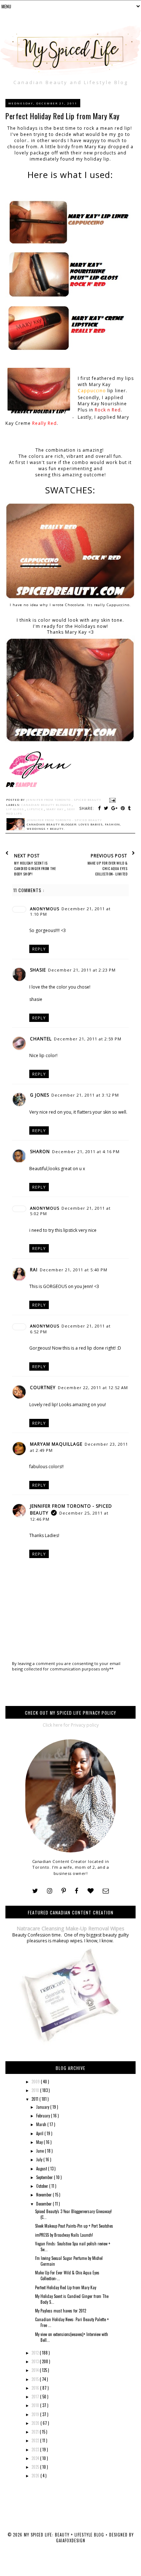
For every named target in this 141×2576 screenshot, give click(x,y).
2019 (36, 2414)
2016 (36, 2388)
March (42, 2124)
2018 (36, 2405)
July (40, 2159)
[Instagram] (50, 1891)
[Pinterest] (64, 1891)
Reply (39, 949)
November (44, 2195)
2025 (36, 2467)
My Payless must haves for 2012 (61, 2311)
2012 (36, 2353)
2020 (36, 2423)
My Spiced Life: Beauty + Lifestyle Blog (65, 2535)
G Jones (40, 1095)
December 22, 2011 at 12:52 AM (93, 1388)
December (44, 2204)
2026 (36, 2476)
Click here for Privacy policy (71, 1725)
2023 (36, 2449)
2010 (36, 2090)
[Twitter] (35, 1891)
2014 (36, 2370)
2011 (35, 2099)
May (40, 2142)
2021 (36, 2432)
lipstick (36, 809)
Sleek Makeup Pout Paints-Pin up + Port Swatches (74, 2226)
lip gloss (16, 809)
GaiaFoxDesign (71, 2540)
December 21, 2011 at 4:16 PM (86, 1152)
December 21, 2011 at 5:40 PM (74, 1270)
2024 (36, 2458)
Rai (34, 1270)
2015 (36, 2379)
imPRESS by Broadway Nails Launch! (64, 2235)
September (45, 2177)
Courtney (43, 1388)
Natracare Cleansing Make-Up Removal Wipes (70, 1928)
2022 (36, 2440)
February (44, 2116)
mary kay (55, 809)
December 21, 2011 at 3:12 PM (85, 1095)
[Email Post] (112, 800)
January (43, 2107)
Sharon (40, 1152)
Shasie (38, 970)
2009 (36, 2082)
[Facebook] (77, 1891)
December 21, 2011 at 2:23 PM (82, 970)
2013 (36, 2361)
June (40, 2151)
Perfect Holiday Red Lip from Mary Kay (66, 2287)
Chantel (41, 1039)
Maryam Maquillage (56, 1444)
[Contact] (106, 1891)
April (40, 2133)
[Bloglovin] (91, 1891)
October (43, 2186)
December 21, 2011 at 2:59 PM (88, 1039)
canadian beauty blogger (47, 805)
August (42, 2169)
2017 (36, 2397)
